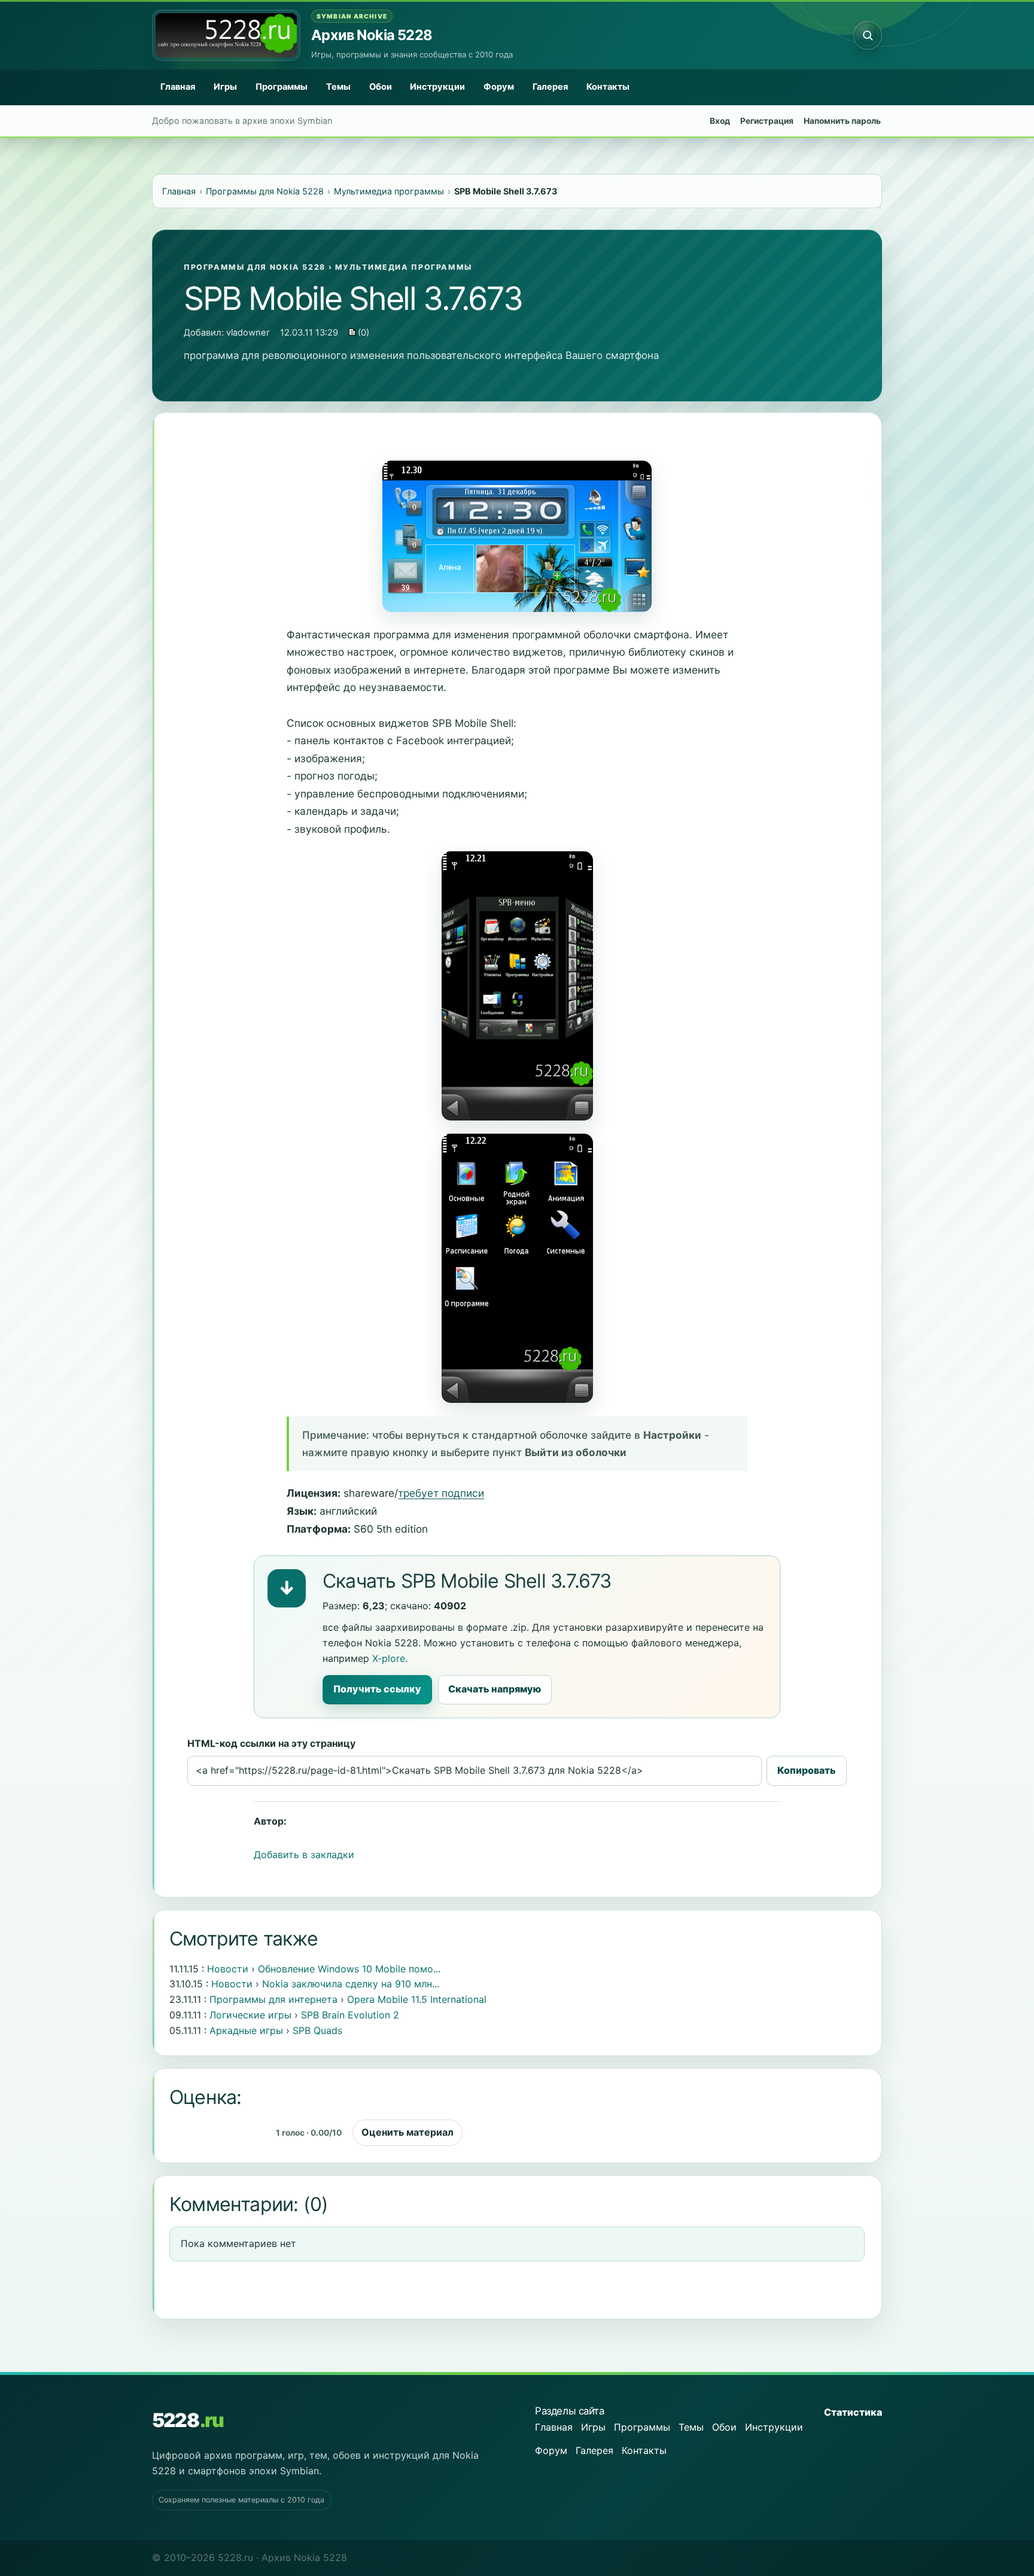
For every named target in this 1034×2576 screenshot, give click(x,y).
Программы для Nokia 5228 (255, 267)
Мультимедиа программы (404, 267)
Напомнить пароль (842, 121)
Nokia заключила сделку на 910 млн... (351, 1984)
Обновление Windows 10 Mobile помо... (349, 1969)
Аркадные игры (246, 2030)
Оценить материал (407, 2132)
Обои (381, 87)
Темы (338, 87)
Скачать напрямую (495, 1689)
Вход (720, 121)
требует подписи (441, 1493)
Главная (178, 87)
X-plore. (390, 1658)
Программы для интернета (273, 1999)
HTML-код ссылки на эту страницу (271, 1743)
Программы (282, 87)
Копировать (807, 1770)
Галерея (550, 87)
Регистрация (767, 121)
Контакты (608, 87)
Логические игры (250, 2015)
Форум (499, 87)
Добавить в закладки (304, 1855)
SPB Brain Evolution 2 (350, 2015)
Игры (225, 87)
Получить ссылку (377, 1689)
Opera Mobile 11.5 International (417, 1999)
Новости (228, 1969)
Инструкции (437, 87)
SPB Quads (317, 2030)
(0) (362, 333)
